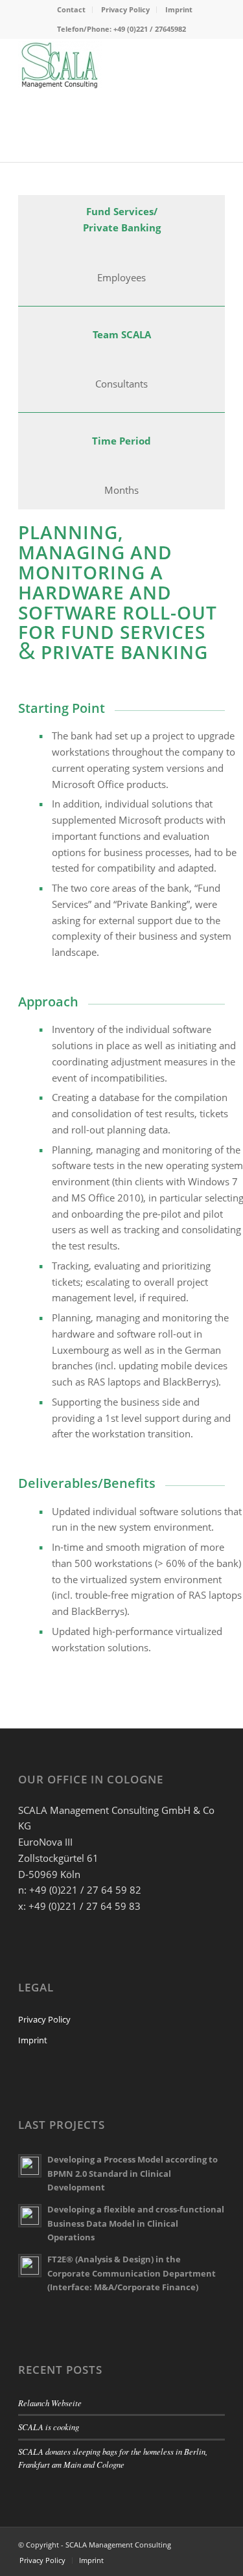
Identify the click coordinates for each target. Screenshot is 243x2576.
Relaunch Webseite (50, 2403)
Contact (71, 9)
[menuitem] (72, 10)
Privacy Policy (125, 9)
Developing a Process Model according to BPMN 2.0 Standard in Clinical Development (133, 2173)
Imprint (179, 9)
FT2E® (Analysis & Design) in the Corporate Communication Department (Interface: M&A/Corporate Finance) (132, 2273)
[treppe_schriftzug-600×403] (101, 64)
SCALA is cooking (49, 2427)
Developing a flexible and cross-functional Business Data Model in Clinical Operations (136, 2223)
